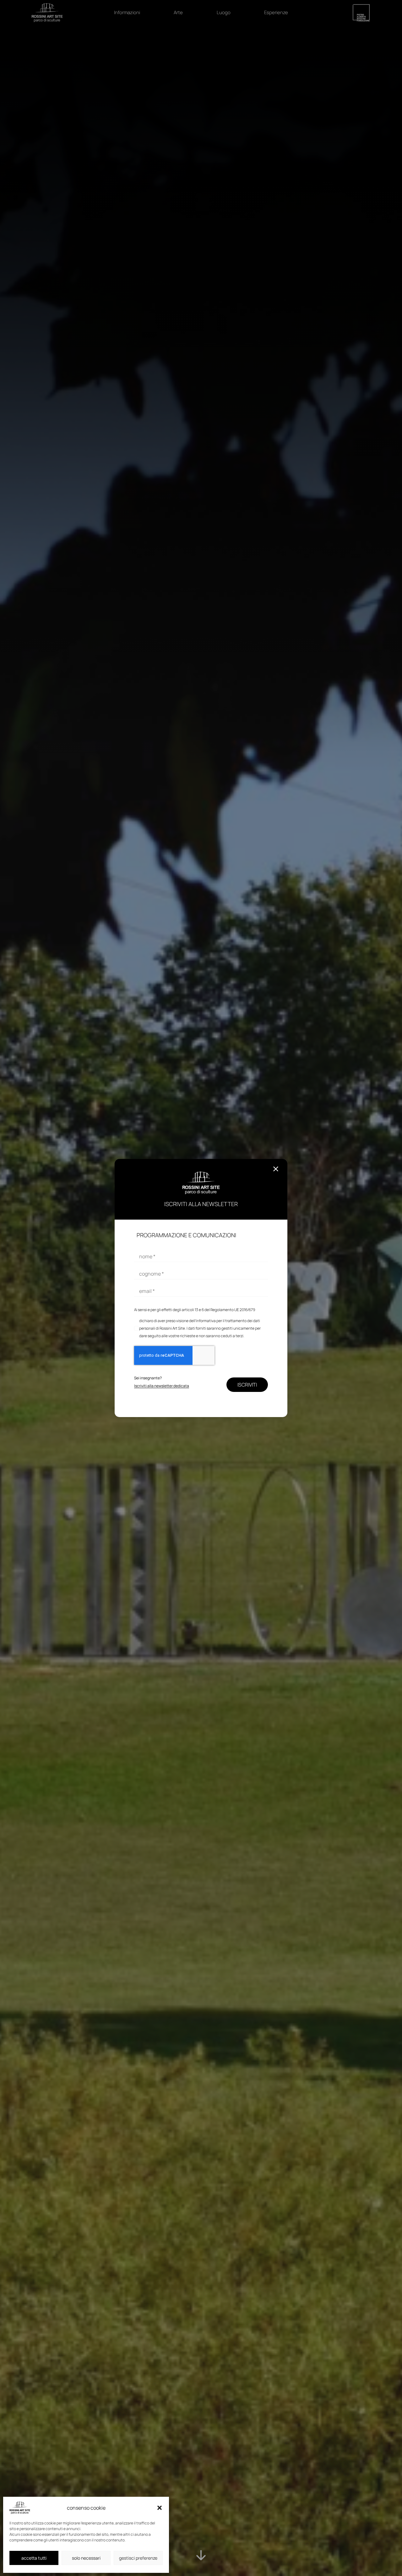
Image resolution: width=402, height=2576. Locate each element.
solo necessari (86, 2558)
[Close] (276, 1169)
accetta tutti (34, 2558)
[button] (160, 2508)
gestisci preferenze (138, 2558)
